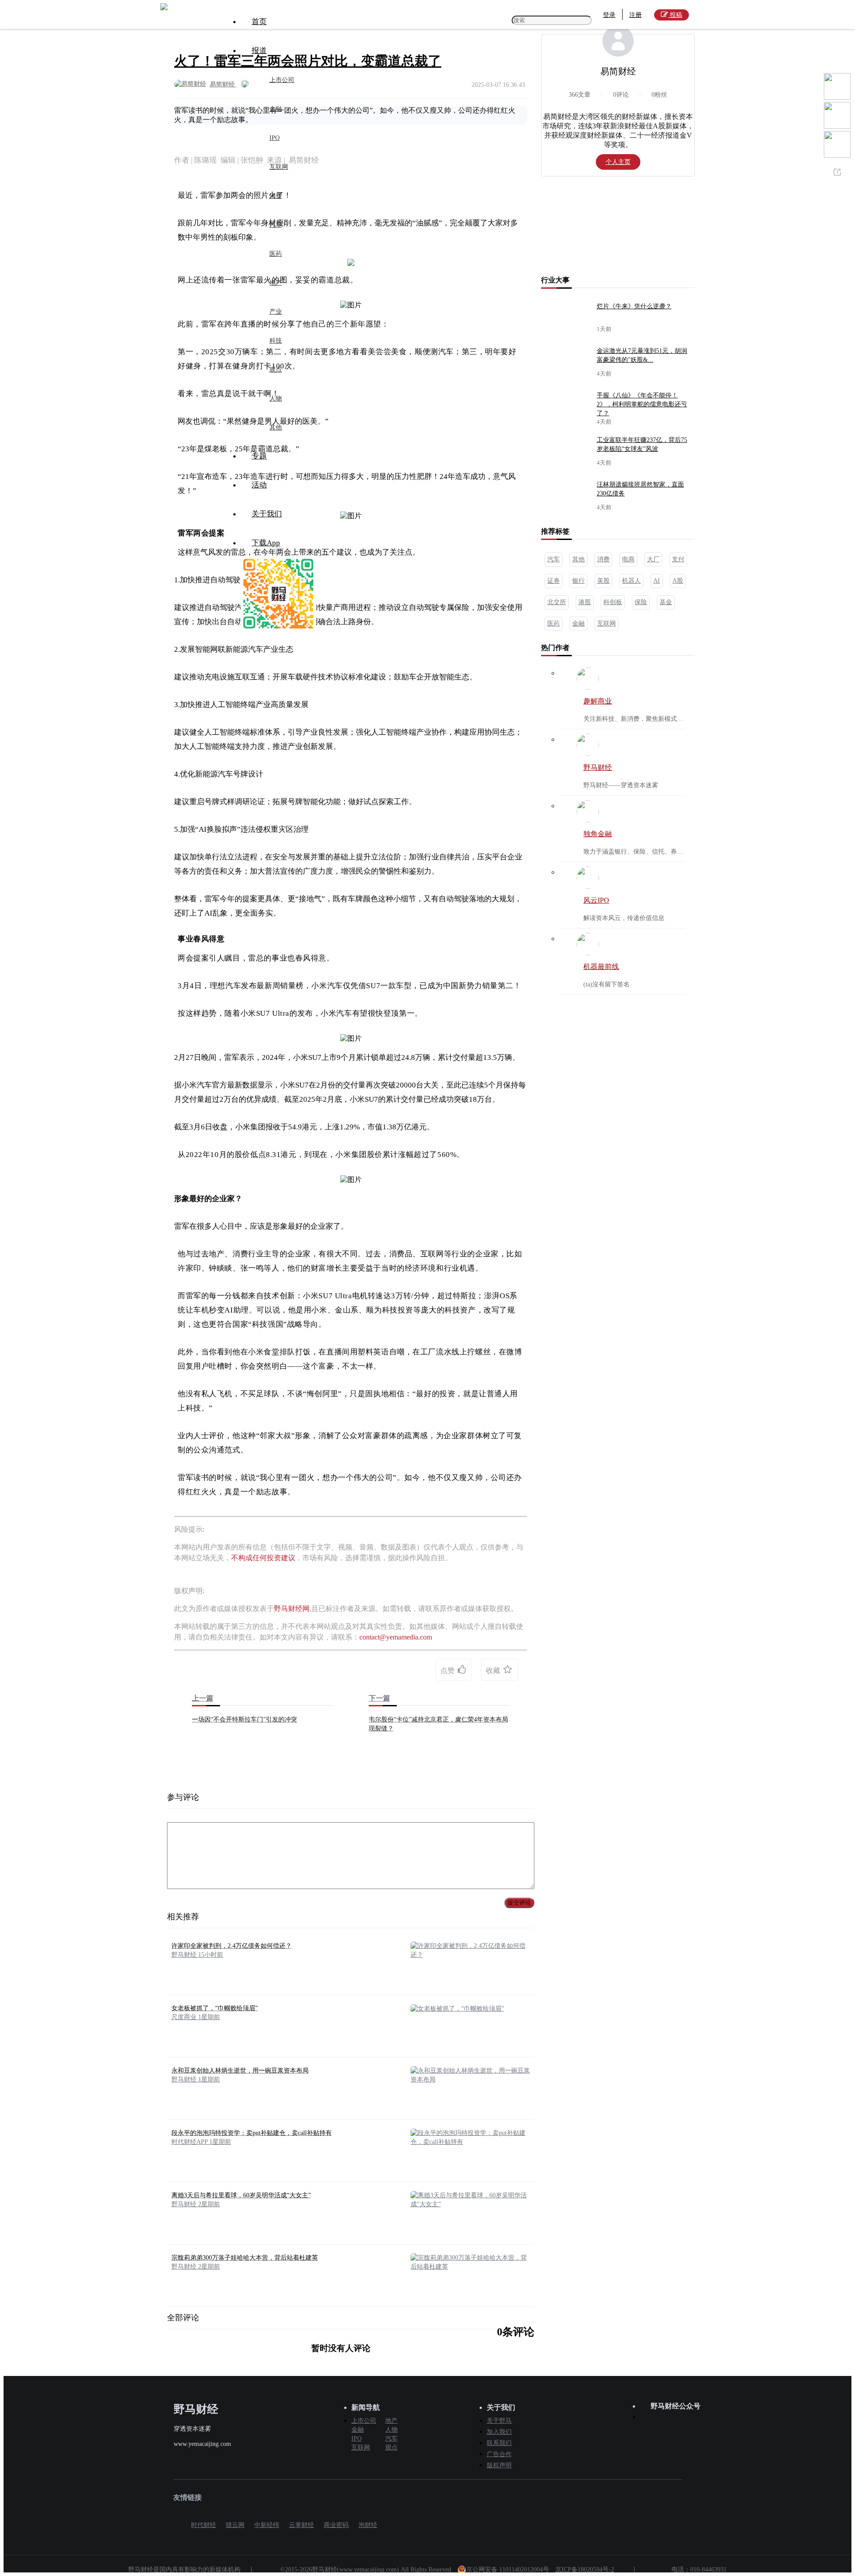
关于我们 (267, 514)
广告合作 (499, 2454)
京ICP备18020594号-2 (585, 2570)
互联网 (279, 167)
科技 (276, 341)
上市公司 (282, 80)
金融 (276, 109)
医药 (276, 254)
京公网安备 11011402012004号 (508, 2570)
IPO (275, 138)
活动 (259, 485)
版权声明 (499, 2465)
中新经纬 (267, 2525)
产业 (276, 312)
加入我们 (499, 2432)
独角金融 (598, 834)
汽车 (276, 225)
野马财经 (598, 767)
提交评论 (519, 1903)
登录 (609, 15)
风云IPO (596, 900)
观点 (276, 370)
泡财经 (368, 2525)
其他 (276, 427)
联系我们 (499, 2443)
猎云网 (235, 2525)
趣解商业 (598, 701)
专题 (259, 456)
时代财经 (204, 2525)
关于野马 (499, 2421)
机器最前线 (601, 967)
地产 (276, 283)
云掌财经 (301, 2525)
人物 (276, 399)
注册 (635, 15)
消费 (276, 196)
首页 (259, 22)
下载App (266, 543)
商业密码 (336, 2525)
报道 (259, 51)
